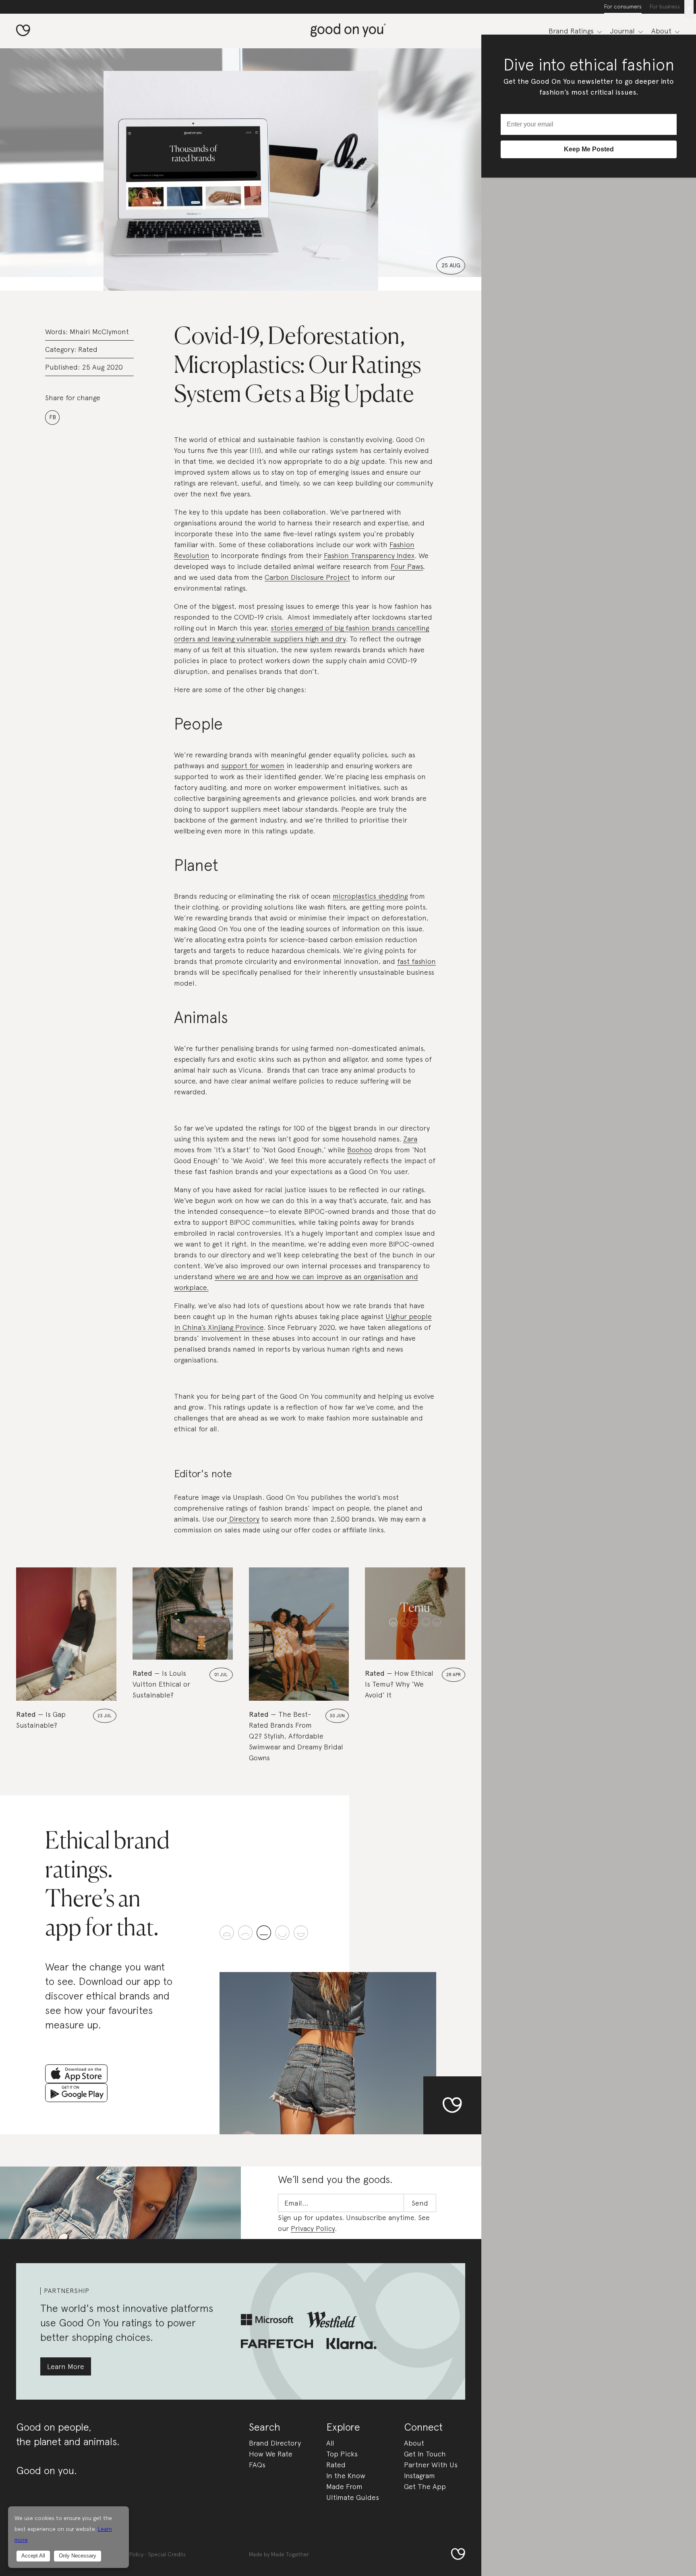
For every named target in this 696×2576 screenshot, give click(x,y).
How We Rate (271, 2454)
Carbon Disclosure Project (307, 577)
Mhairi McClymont (99, 332)
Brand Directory (275, 2443)
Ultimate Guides (353, 2497)
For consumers (623, 6)
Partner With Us (431, 2465)
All (330, 2443)
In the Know (346, 2476)
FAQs (257, 2465)
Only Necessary (78, 2556)
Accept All (33, 2556)
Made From (344, 2486)
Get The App (425, 2486)
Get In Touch (425, 2454)
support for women (253, 766)
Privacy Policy (313, 2228)
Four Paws (407, 566)
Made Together (290, 2554)
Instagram (419, 2476)
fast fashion (416, 961)
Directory (243, 1519)
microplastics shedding (370, 896)
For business (665, 6)
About (414, 2443)
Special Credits (167, 2554)
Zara (410, 1139)
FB (53, 417)
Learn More (66, 2366)
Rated (88, 349)
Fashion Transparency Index (369, 555)
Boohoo (360, 1150)
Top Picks (342, 2454)
